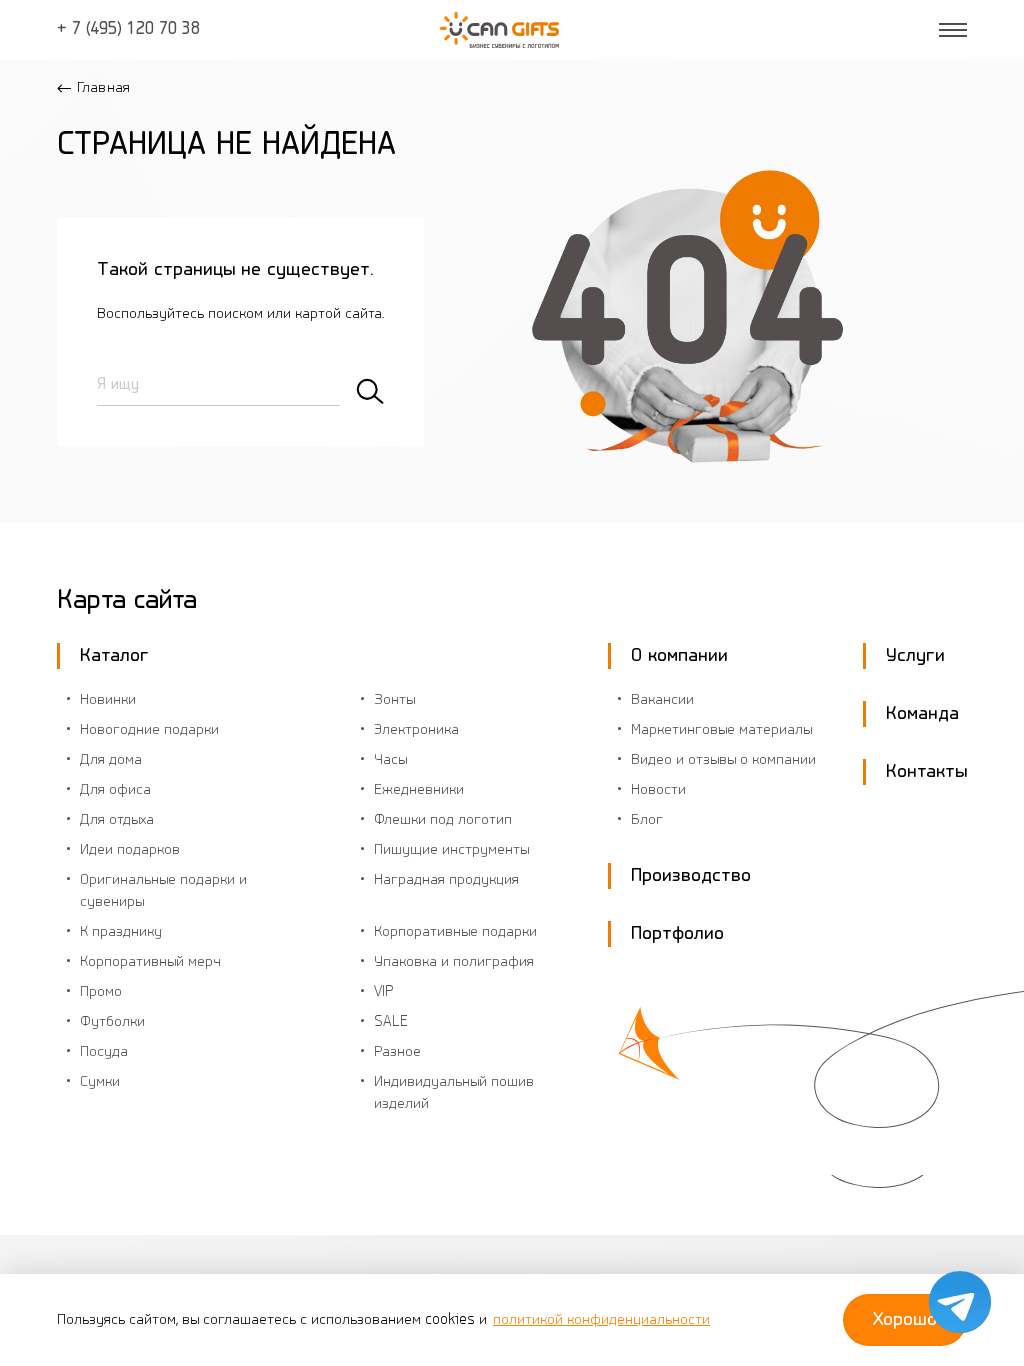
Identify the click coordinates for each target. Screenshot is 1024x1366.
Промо (101, 992)
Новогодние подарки (149, 730)
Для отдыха (117, 820)
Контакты (926, 772)
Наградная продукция (446, 880)
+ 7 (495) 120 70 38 (128, 30)
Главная (103, 88)
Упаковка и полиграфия (454, 962)
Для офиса (115, 790)
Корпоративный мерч (150, 962)
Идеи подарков (130, 850)
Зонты (394, 700)
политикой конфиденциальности (601, 1320)
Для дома (111, 760)
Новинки (108, 700)
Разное (397, 1052)
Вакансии (662, 700)
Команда (922, 714)
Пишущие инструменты (451, 850)
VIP (384, 992)
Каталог (114, 656)
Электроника (416, 730)
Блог (647, 820)
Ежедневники (419, 790)
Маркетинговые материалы (721, 730)
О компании (679, 656)
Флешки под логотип (443, 820)
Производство (691, 876)
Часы (390, 760)
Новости (658, 790)
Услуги (915, 656)
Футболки (112, 1022)
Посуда (104, 1052)
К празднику (121, 932)
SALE (391, 1022)
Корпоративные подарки (455, 932)
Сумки (100, 1082)
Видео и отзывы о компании (723, 760)
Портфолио (677, 934)
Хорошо (905, 1320)
